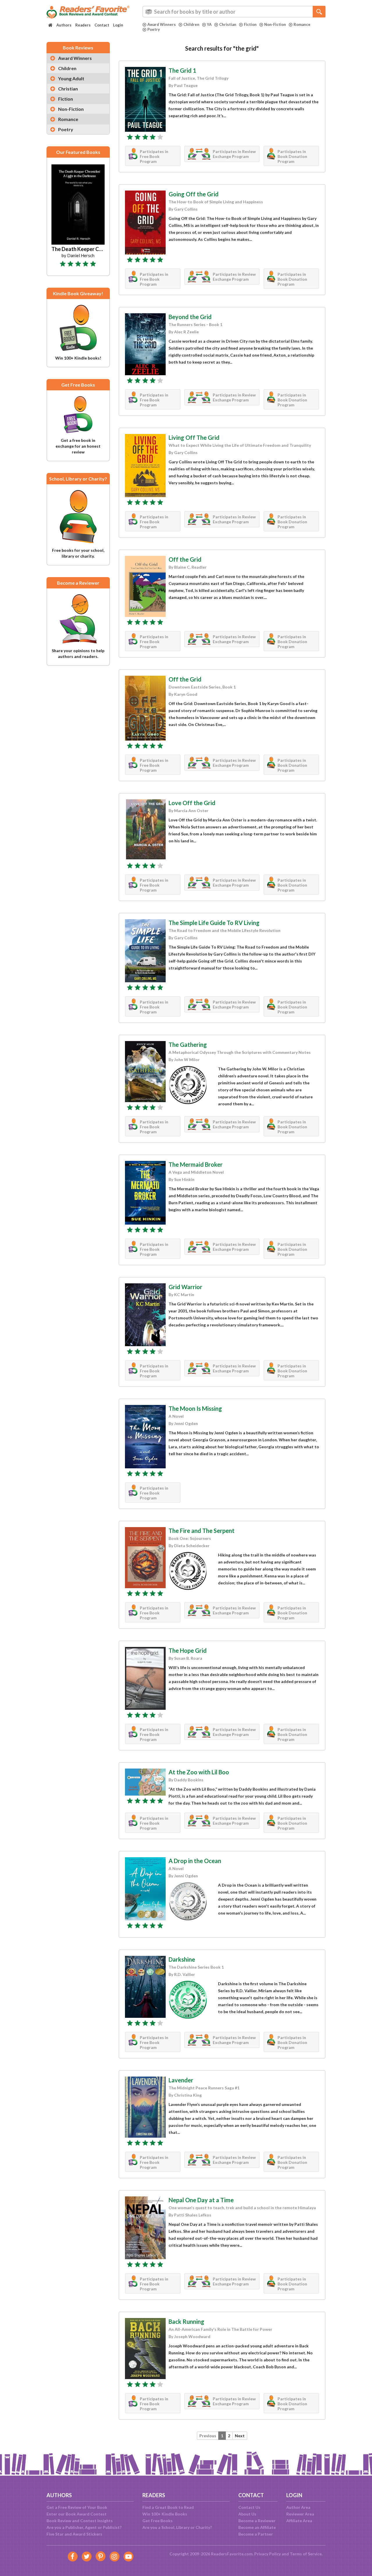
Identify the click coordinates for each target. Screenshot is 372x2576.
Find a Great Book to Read (168, 2507)
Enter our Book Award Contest (77, 2514)
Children (191, 24)
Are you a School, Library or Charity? (177, 2527)
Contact (102, 25)
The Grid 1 (182, 70)
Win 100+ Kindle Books (165, 2514)
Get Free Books (158, 2521)
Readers (83, 25)
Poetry (154, 29)
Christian (228, 24)
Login (118, 25)
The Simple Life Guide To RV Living (214, 923)
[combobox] (234, 12)
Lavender (181, 2080)
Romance (302, 24)
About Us (247, 2514)
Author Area (298, 2507)
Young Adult (71, 78)
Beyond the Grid (190, 317)
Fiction (250, 24)
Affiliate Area (299, 2521)
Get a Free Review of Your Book (77, 2507)
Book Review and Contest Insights (80, 2521)
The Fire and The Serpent (202, 1531)
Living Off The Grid (194, 437)
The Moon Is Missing (195, 1408)
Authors (64, 25)
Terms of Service (306, 2554)
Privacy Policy (268, 2554)
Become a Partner (256, 2534)
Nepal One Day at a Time (201, 2200)
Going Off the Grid (194, 194)
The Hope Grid (188, 1650)
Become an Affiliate (257, 2527)
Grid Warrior (185, 1287)
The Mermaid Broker (196, 1164)
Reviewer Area (300, 2514)
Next (240, 2436)
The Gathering (188, 1045)
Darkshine (182, 1959)
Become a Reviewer (257, 2521)
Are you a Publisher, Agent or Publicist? (84, 2527)
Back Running (186, 2321)
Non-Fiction (275, 24)
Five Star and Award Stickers (74, 2534)
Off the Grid (185, 559)
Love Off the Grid (192, 803)
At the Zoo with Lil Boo (199, 1772)
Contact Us (249, 2507)
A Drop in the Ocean (195, 1861)
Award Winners (162, 24)
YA (209, 24)
